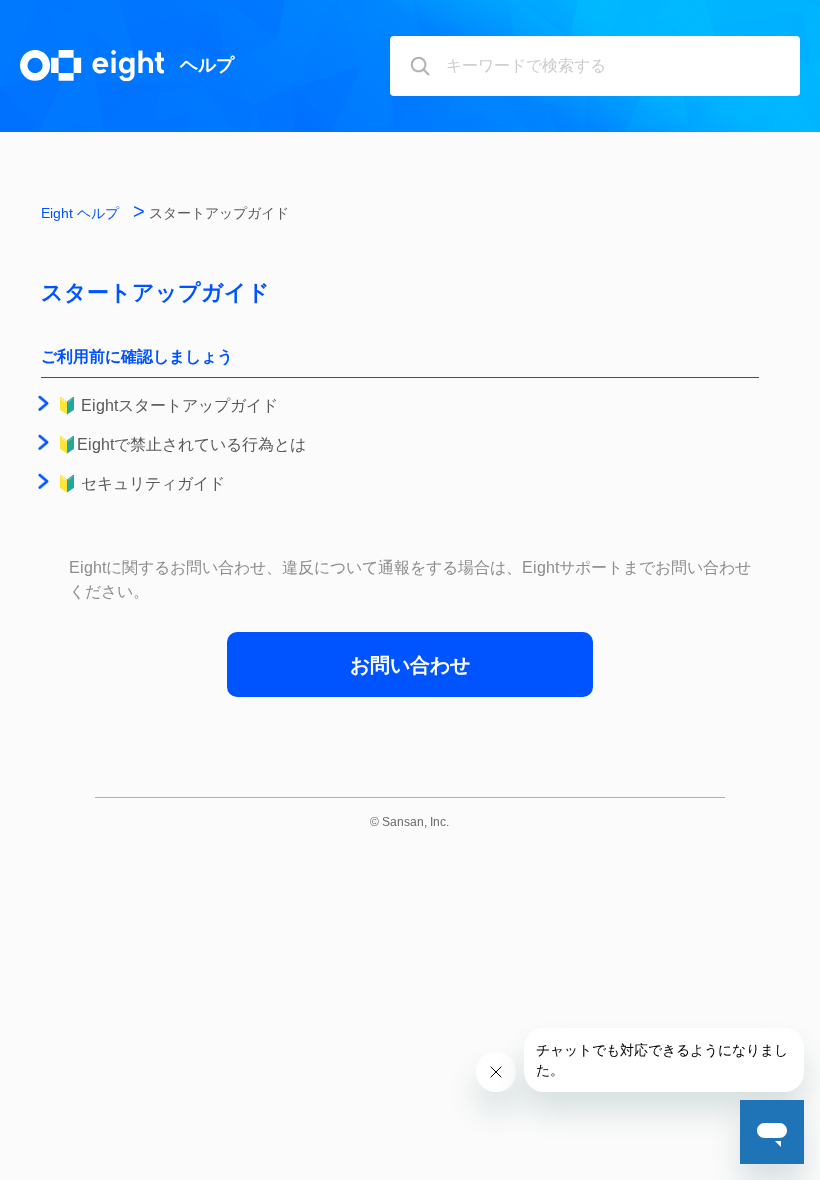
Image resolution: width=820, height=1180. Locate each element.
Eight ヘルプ (80, 213)
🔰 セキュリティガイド (141, 483)
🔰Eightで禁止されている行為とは (181, 444)
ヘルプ (207, 65)
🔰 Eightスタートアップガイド (167, 405)
